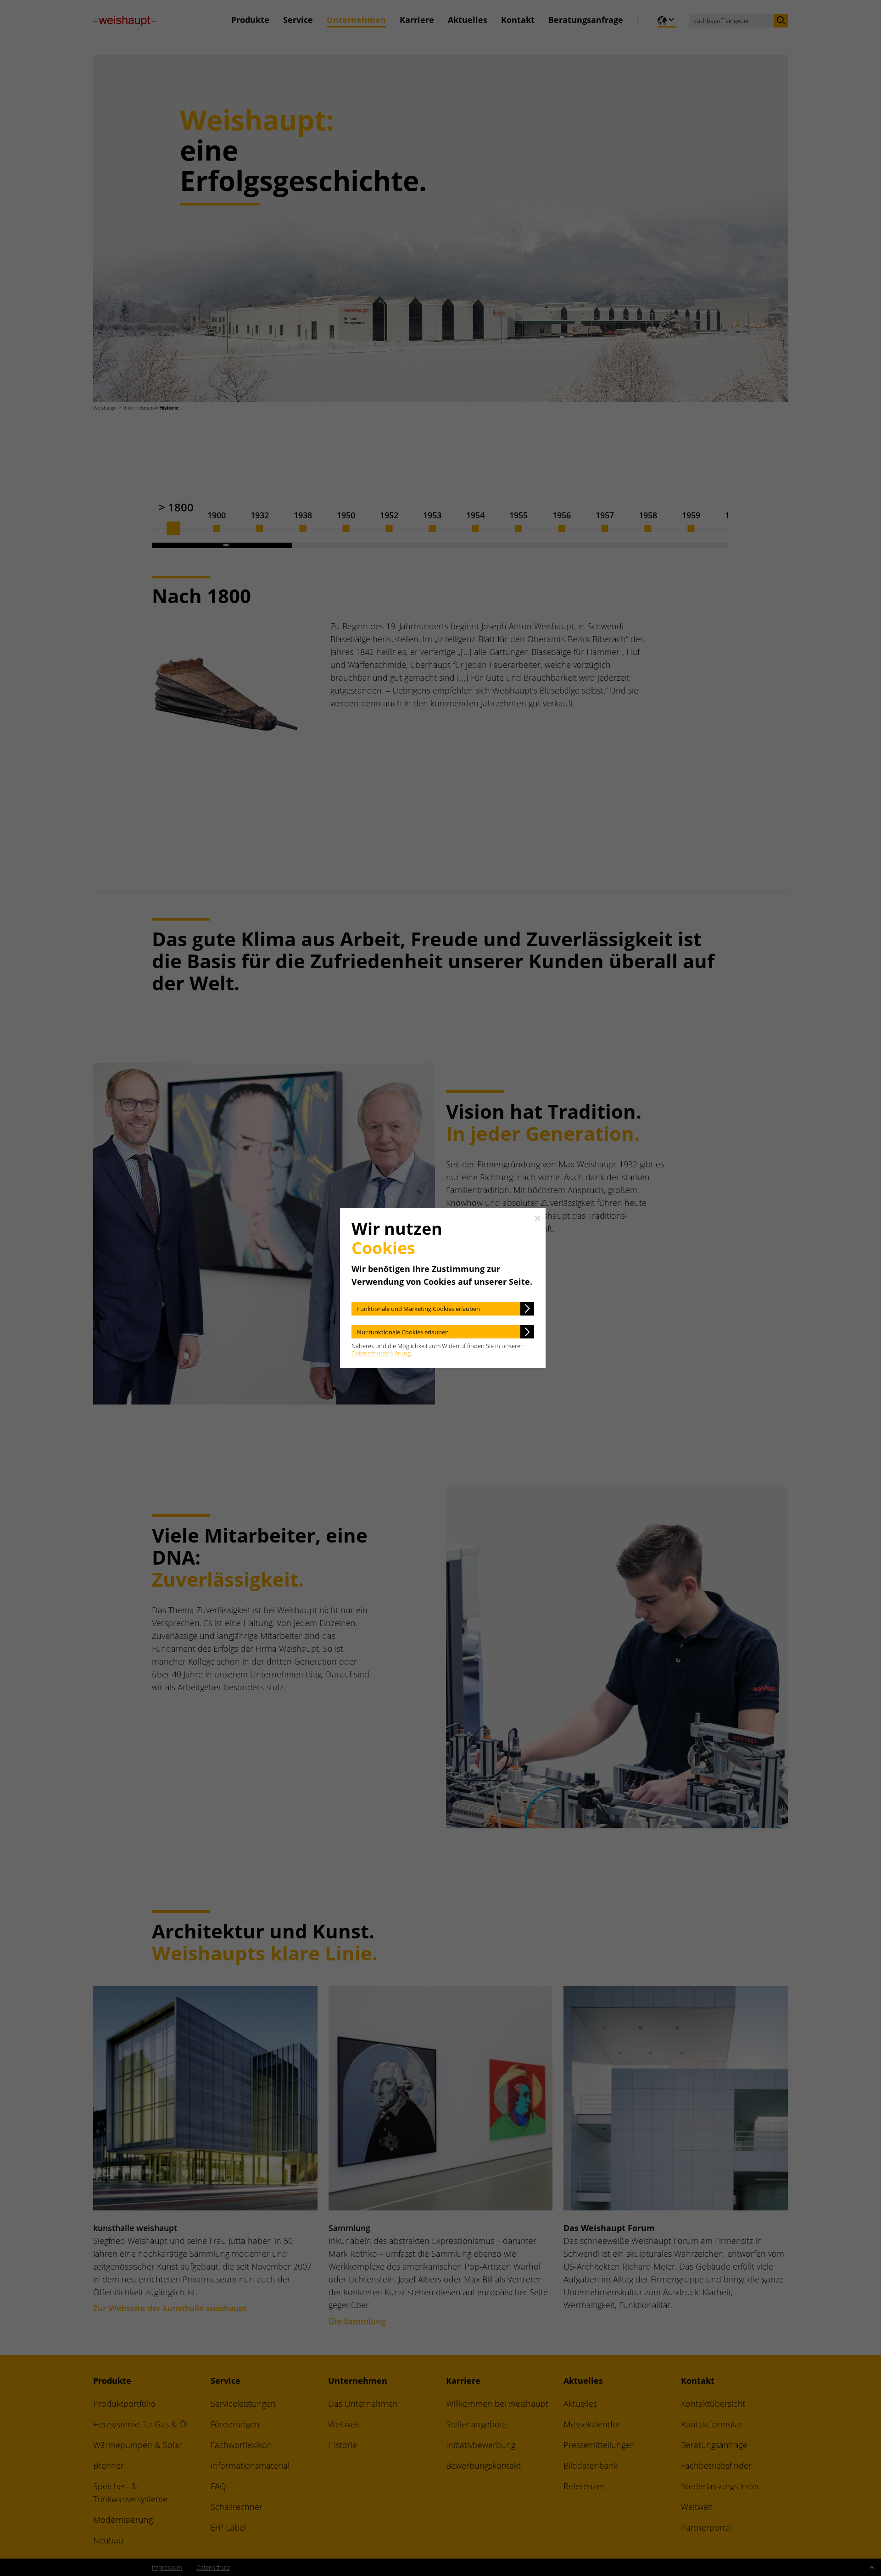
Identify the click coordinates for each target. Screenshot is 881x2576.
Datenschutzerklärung (381, 1353)
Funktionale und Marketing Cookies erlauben (418, 1309)
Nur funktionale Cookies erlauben (403, 1332)
